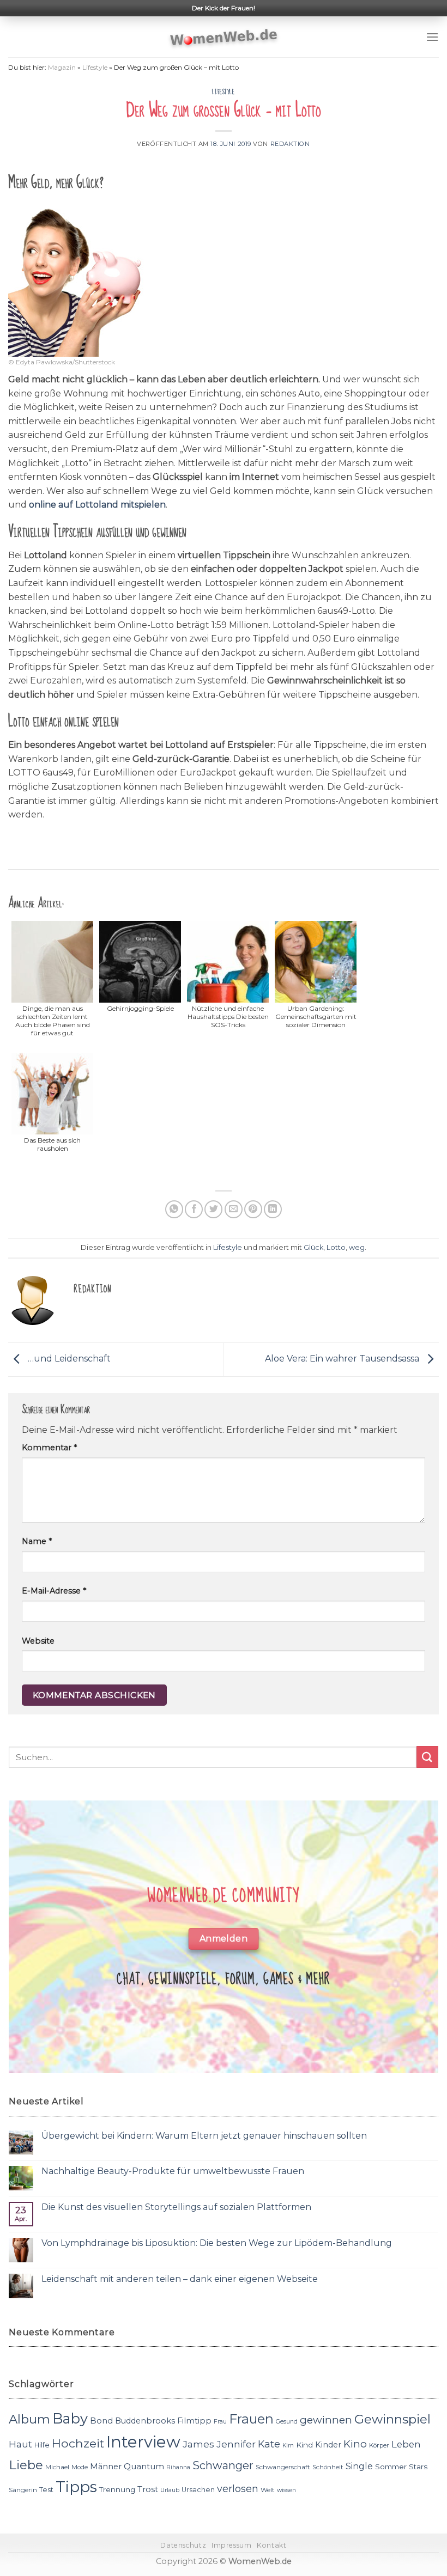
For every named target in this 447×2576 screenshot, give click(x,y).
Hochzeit (78, 2443)
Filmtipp (194, 2421)
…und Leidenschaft (68, 1359)
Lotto (336, 1247)
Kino (355, 2444)
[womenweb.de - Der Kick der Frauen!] (224, 37)
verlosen (238, 2489)
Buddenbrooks (145, 2421)
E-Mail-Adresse (54, 1591)
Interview (143, 2442)
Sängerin (23, 2490)
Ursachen (198, 2490)
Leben (406, 2444)
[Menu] (432, 37)
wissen (286, 2490)
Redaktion (290, 144)
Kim (288, 2446)
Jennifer (236, 2444)
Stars (418, 2467)
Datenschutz (183, 2545)
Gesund (287, 2422)
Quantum (144, 2466)
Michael (57, 2467)
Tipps (76, 2487)
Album (29, 2419)
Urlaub (170, 2490)
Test (46, 2490)
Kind (304, 2445)
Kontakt (271, 2545)
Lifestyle (95, 67)
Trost (148, 2489)
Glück (313, 1247)
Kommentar (49, 1448)
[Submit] (427, 1757)
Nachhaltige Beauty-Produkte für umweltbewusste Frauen (173, 2171)
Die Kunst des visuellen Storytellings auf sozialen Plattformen (176, 2207)
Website (38, 1641)
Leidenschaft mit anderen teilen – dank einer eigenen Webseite (180, 2279)
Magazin (62, 67)
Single (359, 2466)
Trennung (117, 2489)
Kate (269, 2444)
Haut (20, 2444)
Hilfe (42, 2445)
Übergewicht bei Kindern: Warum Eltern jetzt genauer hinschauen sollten (204, 2136)
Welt (268, 2490)
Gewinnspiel (392, 2419)
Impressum (232, 2545)
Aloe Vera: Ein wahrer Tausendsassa (343, 1359)
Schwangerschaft (283, 2467)
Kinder (328, 2445)
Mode (80, 2467)
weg (357, 1247)
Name (37, 1541)
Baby (70, 2418)
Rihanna (178, 2467)
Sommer (391, 2467)
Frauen (251, 2419)
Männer (106, 2467)
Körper (379, 2445)
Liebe (26, 2465)
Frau (220, 2422)
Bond (101, 2421)
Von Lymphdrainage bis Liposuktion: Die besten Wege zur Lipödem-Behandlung (217, 2243)
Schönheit (328, 2467)
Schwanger (223, 2465)
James (198, 2444)
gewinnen (326, 2420)
